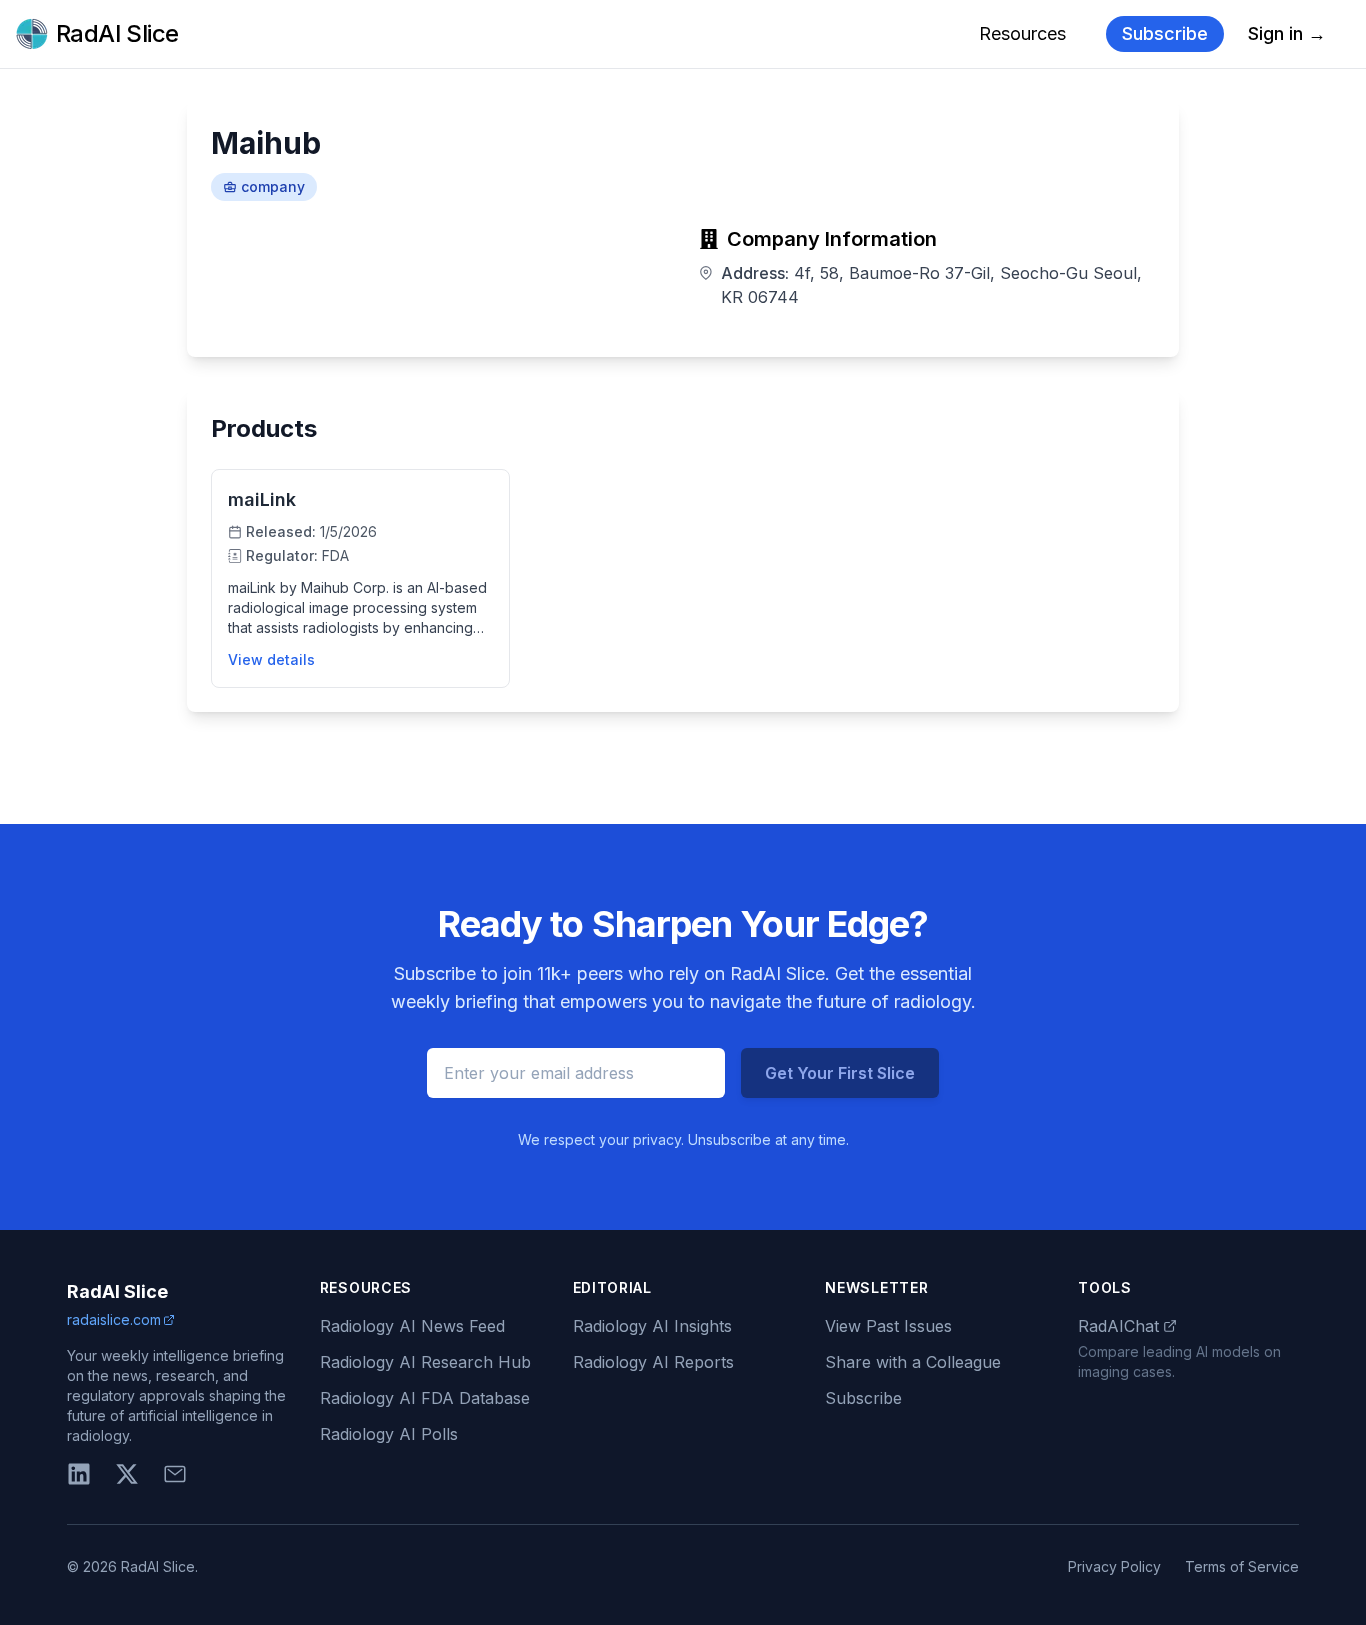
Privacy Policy (1114, 1566)
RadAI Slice (117, 1291)
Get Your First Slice (840, 1073)
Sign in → (1287, 33)
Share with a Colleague (913, 1362)
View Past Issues (888, 1326)
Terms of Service (1242, 1566)
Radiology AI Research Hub (425, 1362)
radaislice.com (114, 1319)
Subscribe (1165, 33)
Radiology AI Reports (653, 1362)
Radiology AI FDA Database (425, 1398)
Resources (1022, 33)
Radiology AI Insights (652, 1326)
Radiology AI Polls (389, 1434)
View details (271, 659)
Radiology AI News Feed (412, 1326)
